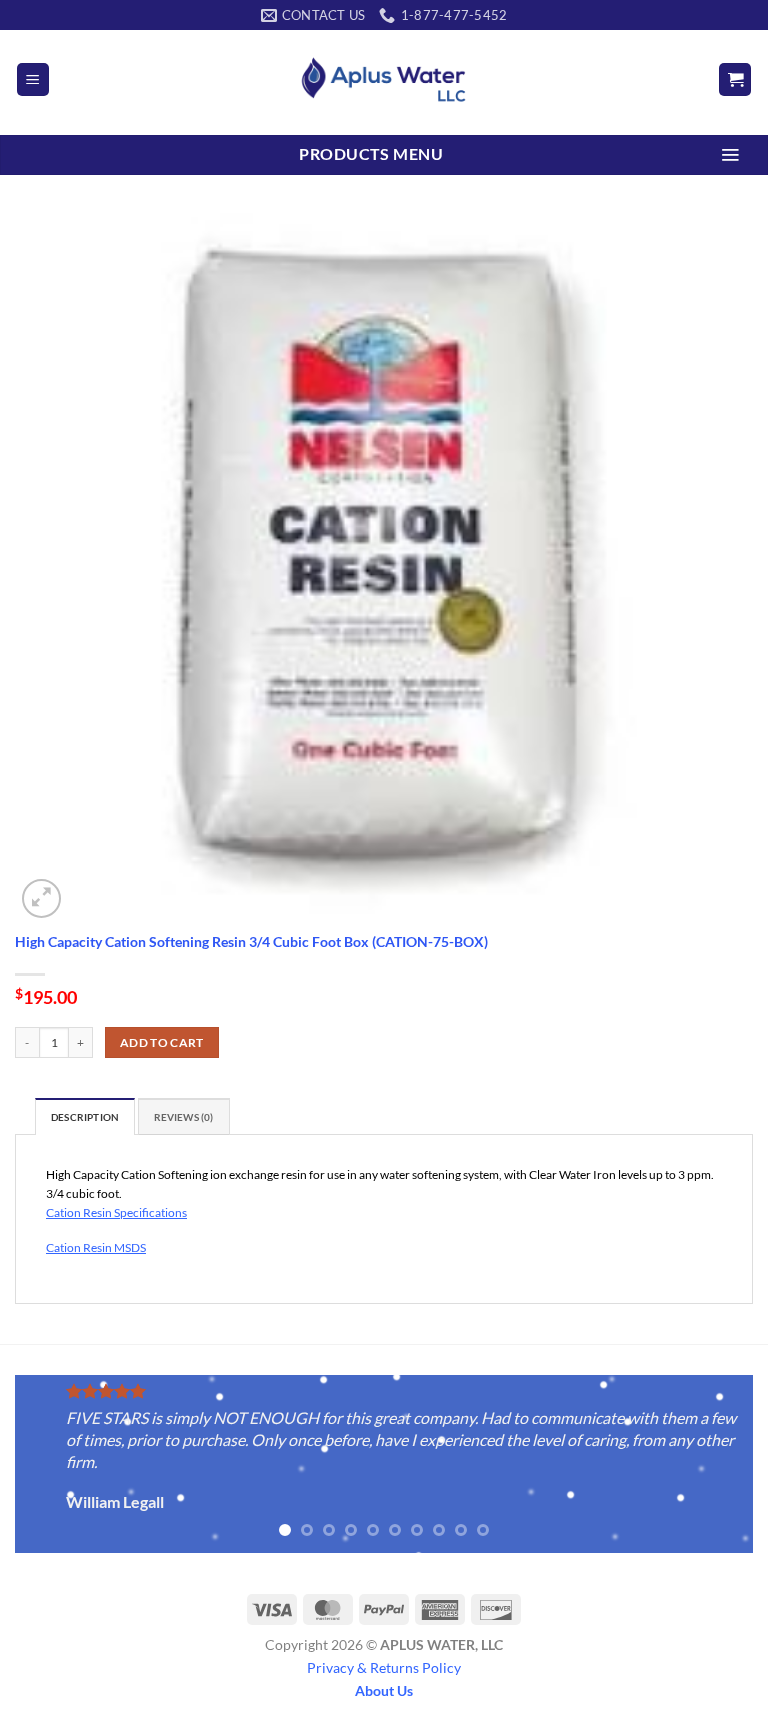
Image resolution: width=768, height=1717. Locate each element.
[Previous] (55, 1465)
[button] (33, 79)
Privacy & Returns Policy (384, 1667)
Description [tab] (85, 1117)
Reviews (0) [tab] (184, 1117)
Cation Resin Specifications (116, 1212)
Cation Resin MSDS (96, 1247)
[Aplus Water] (384, 79)
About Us (384, 1690)
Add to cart (162, 1042)
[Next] (713, 1465)
